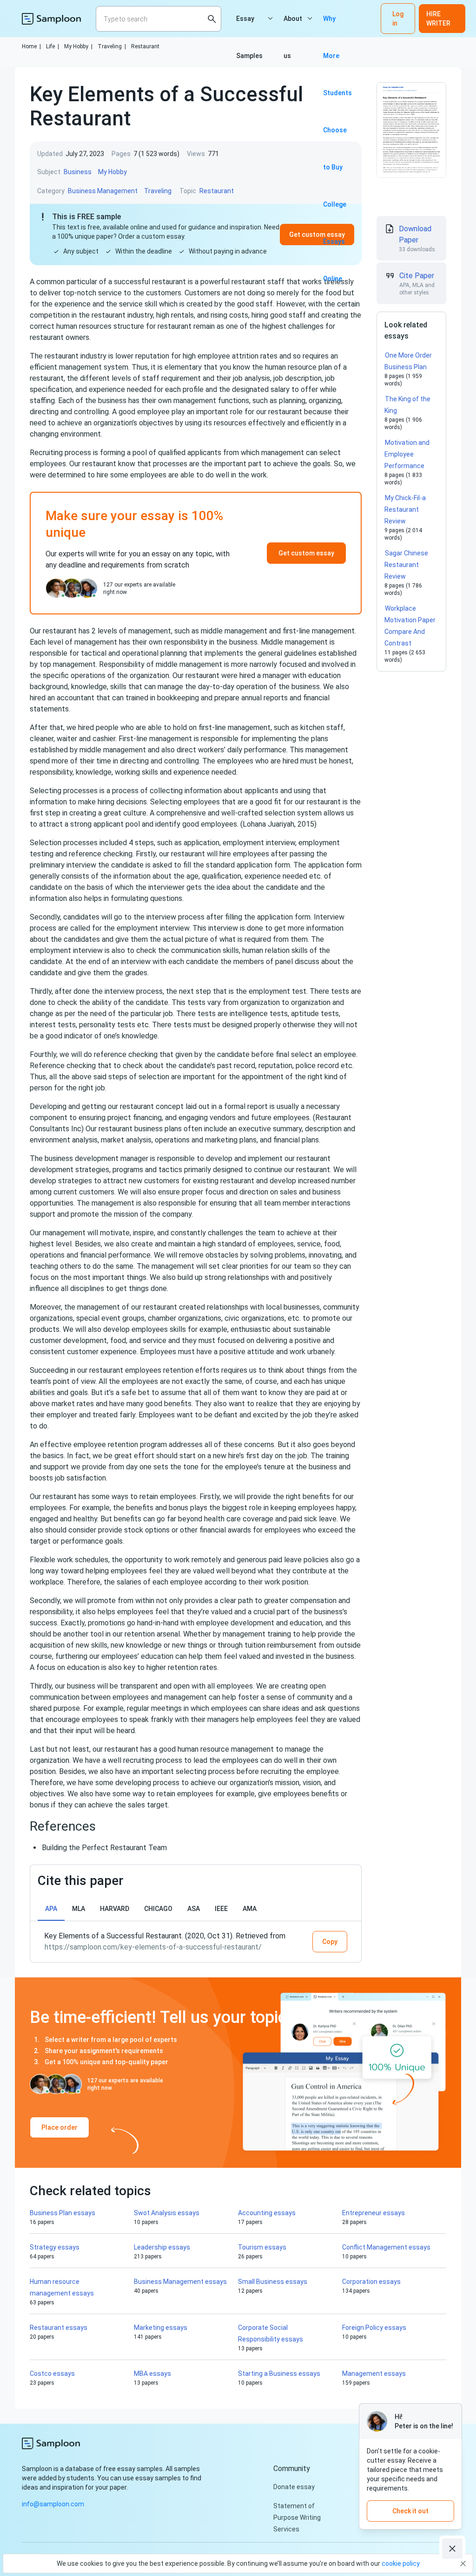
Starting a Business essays (279, 2374)
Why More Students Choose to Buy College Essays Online (337, 26)
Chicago (158, 1909)
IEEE (221, 1909)
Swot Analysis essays (167, 2213)
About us (293, 26)
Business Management (103, 191)
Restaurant (145, 46)
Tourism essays (262, 2247)
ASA (194, 1909)
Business (78, 172)
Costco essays (52, 2374)
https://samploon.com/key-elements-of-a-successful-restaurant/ (153, 1947)
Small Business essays (273, 2282)
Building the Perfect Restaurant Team (104, 1848)
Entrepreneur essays (374, 2213)
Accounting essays (267, 2213)
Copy (330, 1942)
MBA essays (152, 2374)
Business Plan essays (63, 2213)
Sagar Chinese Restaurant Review (406, 565)
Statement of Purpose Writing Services (297, 2517)
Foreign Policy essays (374, 2328)
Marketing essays (161, 2328)
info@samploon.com (53, 2504)
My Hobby (78, 46)
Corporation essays (371, 2282)
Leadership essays (162, 2247)
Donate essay (294, 2487)
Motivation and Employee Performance (407, 454)
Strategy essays (55, 2247)
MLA (79, 1909)
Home (31, 46)
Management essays (374, 2374)
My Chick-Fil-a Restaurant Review (405, 509)
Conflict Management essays (386, 2247)
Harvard (115, 1909)
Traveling (112, 46)
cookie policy (401, 2563)
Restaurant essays (59, 2328)
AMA (250, 1909)
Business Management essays (180, 2282)
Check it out (410, 2511)
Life (53, 46)
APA (51, 1909)
